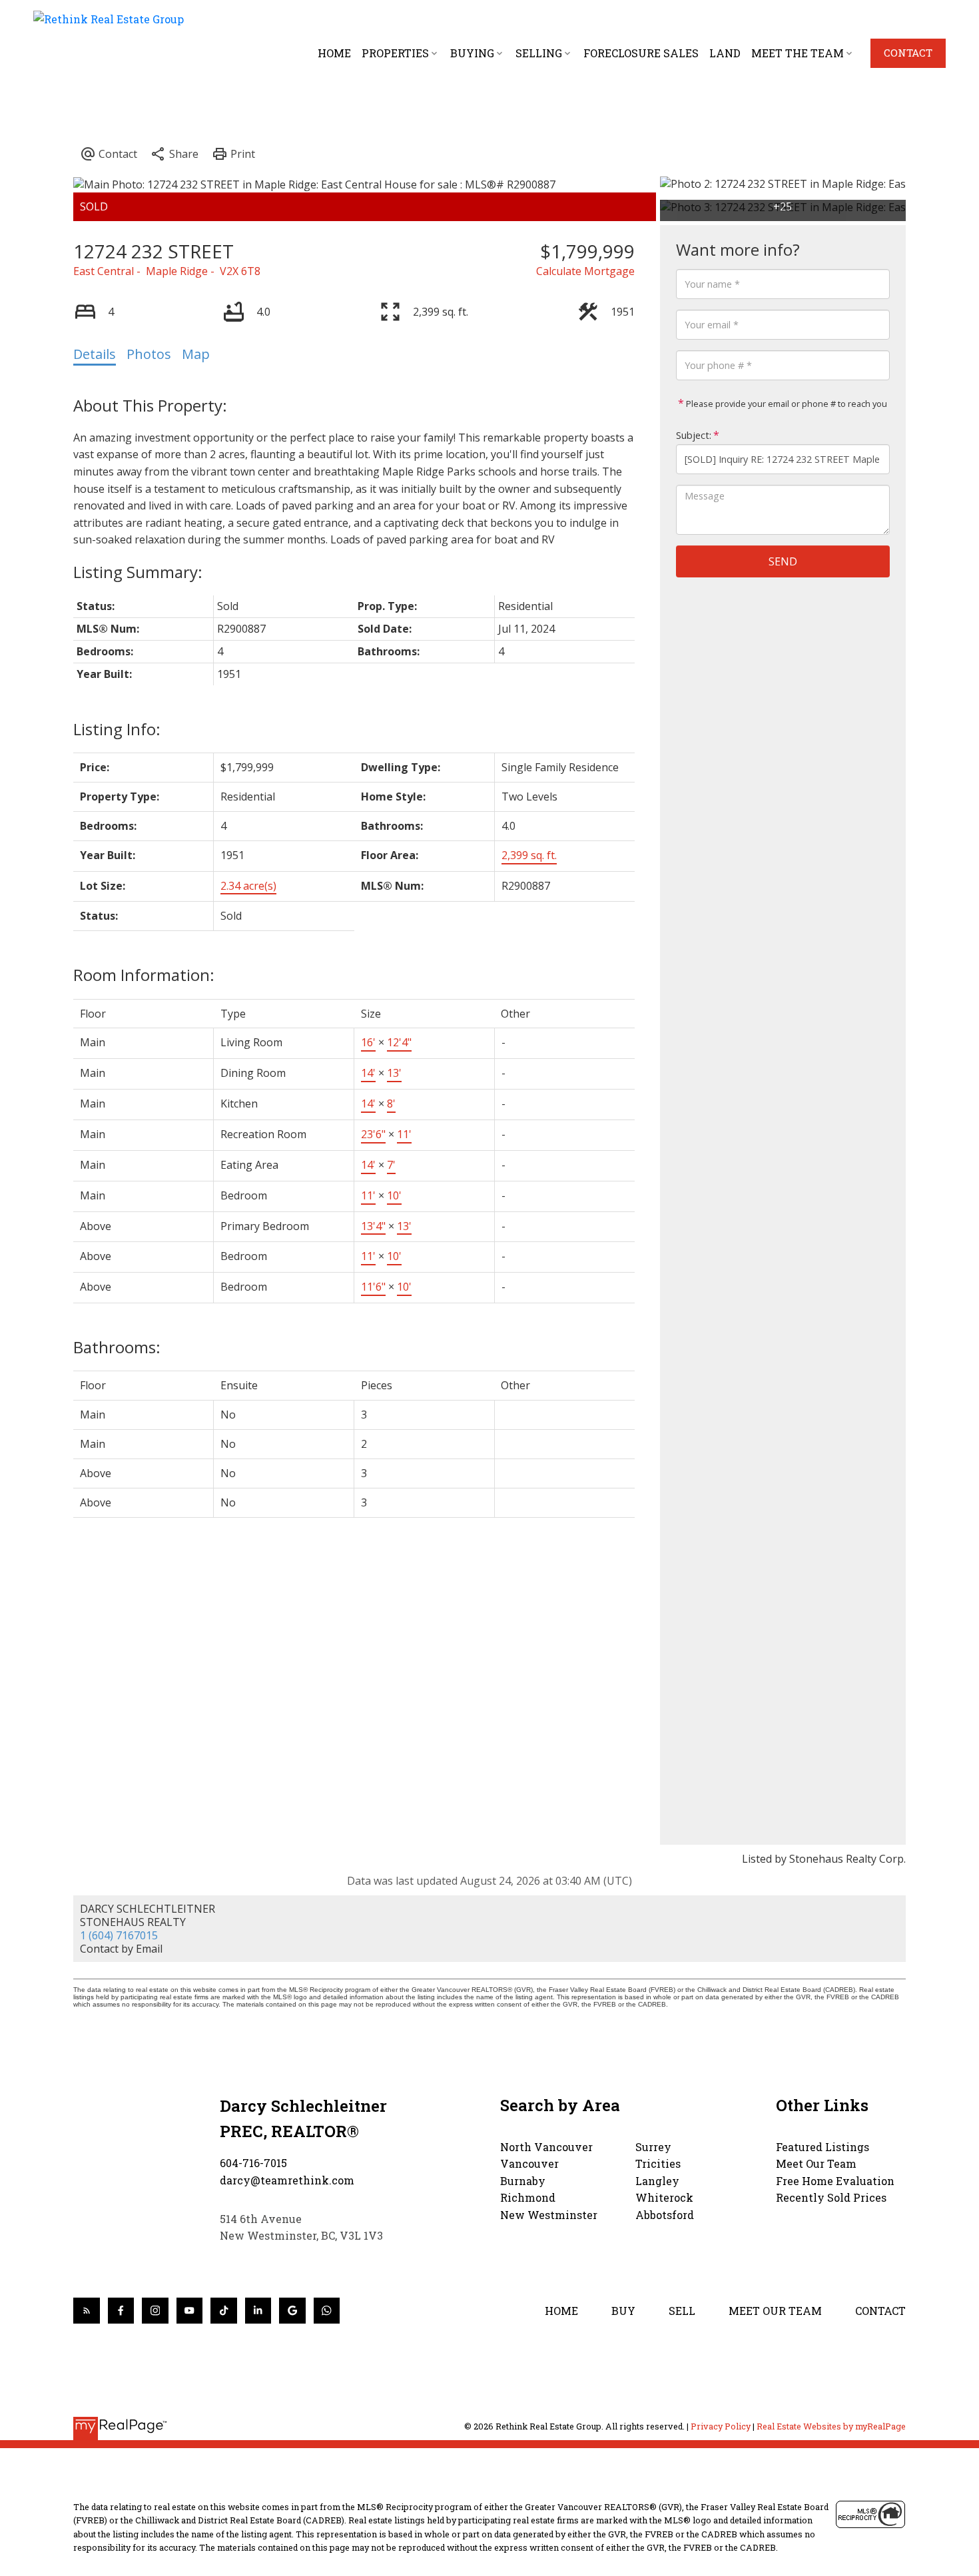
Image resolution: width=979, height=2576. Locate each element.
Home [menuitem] (334, 53)
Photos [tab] (149, 354)
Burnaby (523, 2181)
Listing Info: (117, 729)
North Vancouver (546, 2147)
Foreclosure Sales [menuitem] (641, 53)
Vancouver (529, 2163)
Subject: (694, 435)
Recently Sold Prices (831, 2197)
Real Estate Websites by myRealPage (831, 2426)
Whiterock (664, 2197)
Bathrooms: (117, 1347)
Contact (908, 53)
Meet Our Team (816, 2163)
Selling (539, 53)
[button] (908, 53)
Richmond (528, 2197)
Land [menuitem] (725, 53)
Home (561, 2311)
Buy (623, 2311)
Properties (395, 53)
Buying (472, 53)
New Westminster (549, 2215)
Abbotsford (665, 2215)
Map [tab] (196, 354)
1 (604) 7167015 (119, 1935)
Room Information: (144, 975)
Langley (657, 2181)
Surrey (653, 2147)
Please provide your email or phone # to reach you (786, 404)
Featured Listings (822, 2147)
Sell (682, 2311)
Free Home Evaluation (835, 2181)
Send (783, 561)
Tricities (658, 2163)
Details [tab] (95, 354)
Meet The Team (798, 53)
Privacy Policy (721, 2426)
